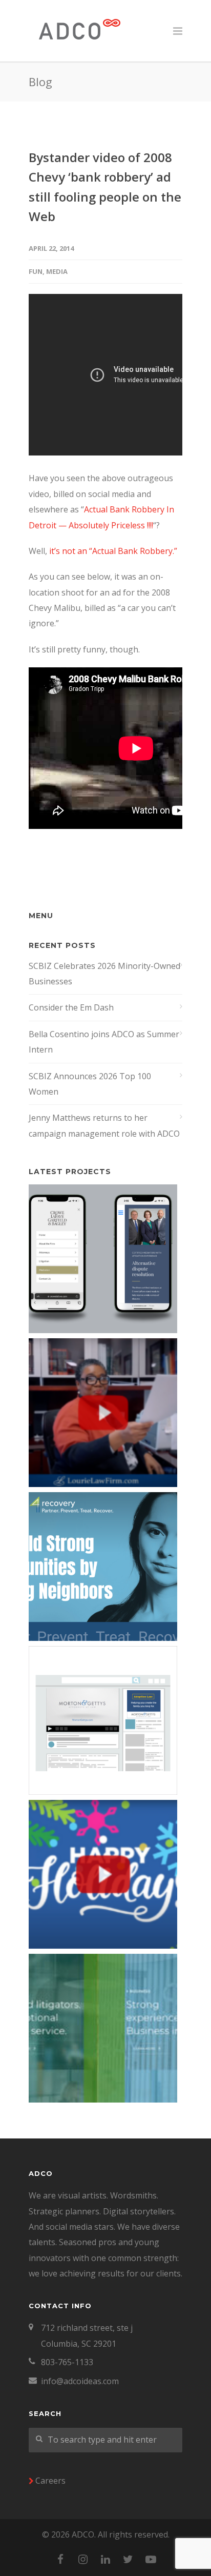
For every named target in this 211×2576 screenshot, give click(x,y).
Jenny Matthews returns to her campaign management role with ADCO (104, 1125)
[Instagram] (83, 2559)
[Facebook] (60, 2559)
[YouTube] (151, 2559)
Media (57, 271)
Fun (36, 271)
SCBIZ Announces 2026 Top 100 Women (90, 1084)
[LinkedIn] (105, 2559)
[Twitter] (128, 2559)
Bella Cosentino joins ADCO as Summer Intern (104, 1042)
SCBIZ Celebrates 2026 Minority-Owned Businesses (104, 974)
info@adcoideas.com (80, 2381)
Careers (50, 2481)
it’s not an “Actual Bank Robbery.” (113, 551)
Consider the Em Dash (71, 1007)
